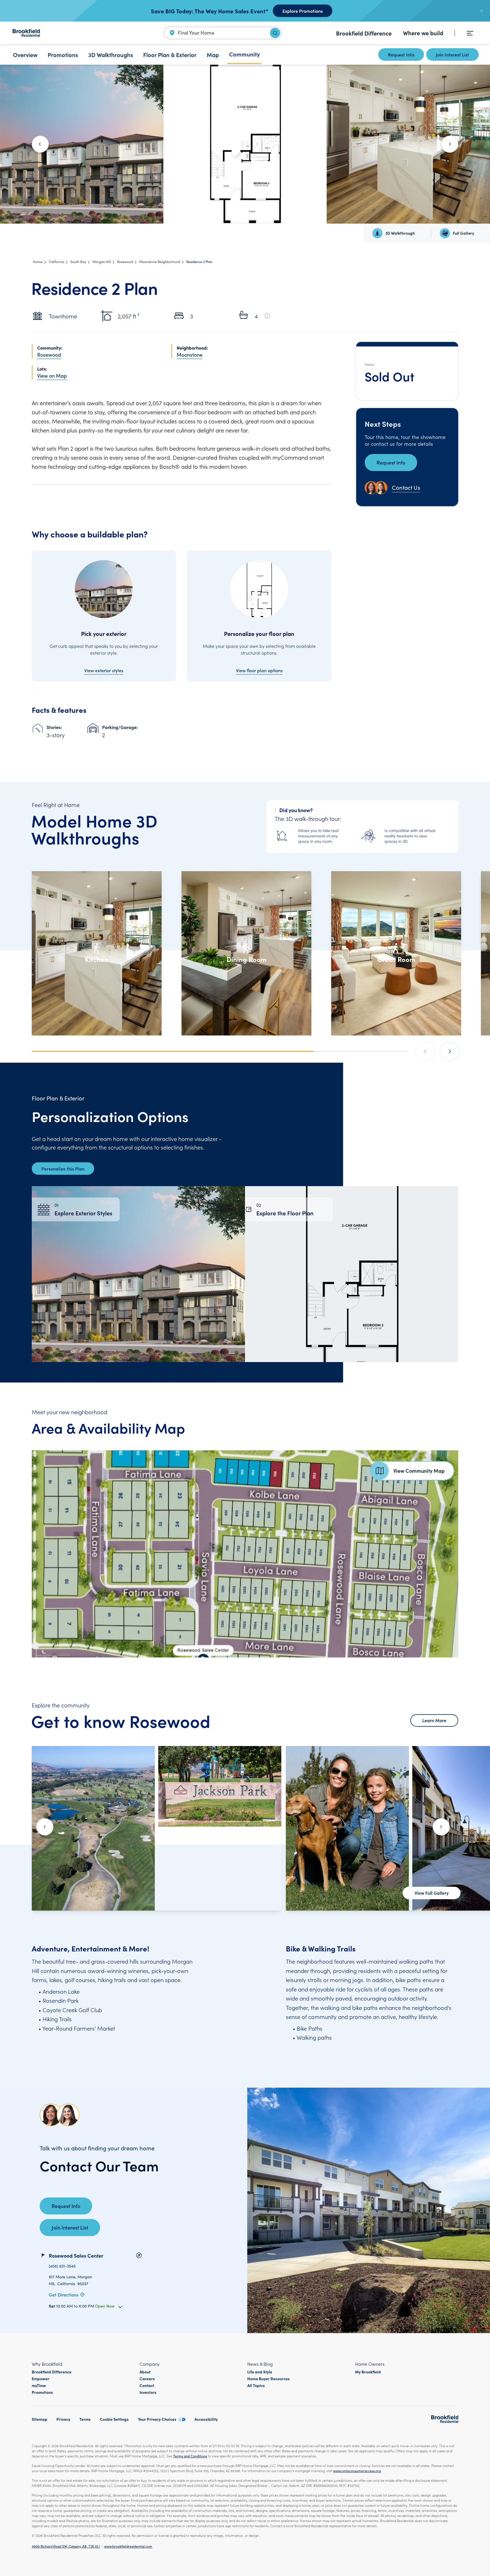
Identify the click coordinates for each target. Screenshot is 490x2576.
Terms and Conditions (190, 2456)
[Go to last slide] (40, 144)
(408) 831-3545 (62, 2266)
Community (244, 54)
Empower (41, 2379)
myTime (39, 2385)
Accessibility (206, 2419)
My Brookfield (368, 2372)
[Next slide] (450, 144)
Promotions (63, 54)
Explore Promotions (303, 11)
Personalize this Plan (63, 1169)
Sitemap (40, 2419)
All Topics (256, 2385)
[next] (450, 1051)
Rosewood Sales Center (76, 2255)
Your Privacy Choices (157, 2419)
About (145, 2372)
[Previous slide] (45, 1827)
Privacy (63, 2419)
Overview (25, 54)
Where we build (423, 33)
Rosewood (125, 262)
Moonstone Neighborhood (160, 262)
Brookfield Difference (364, 33)
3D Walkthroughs (111, 54)
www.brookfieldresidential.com (128, 2546)
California (56, 262)
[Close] (481, 11)
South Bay (78, 262)
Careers (147, 2379)
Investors (148, 2392)
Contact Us (406, 487)
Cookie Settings (114, 2419)
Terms (85, 2419)
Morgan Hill (102, 262)
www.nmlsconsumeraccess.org (357, 2471)
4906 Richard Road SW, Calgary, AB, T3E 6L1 (66, 2546)
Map (213, 54)
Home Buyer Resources (269, 2379)
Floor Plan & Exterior (170, 54)
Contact (147, 2385)
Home (38, 262)
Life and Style (260, 2372)
